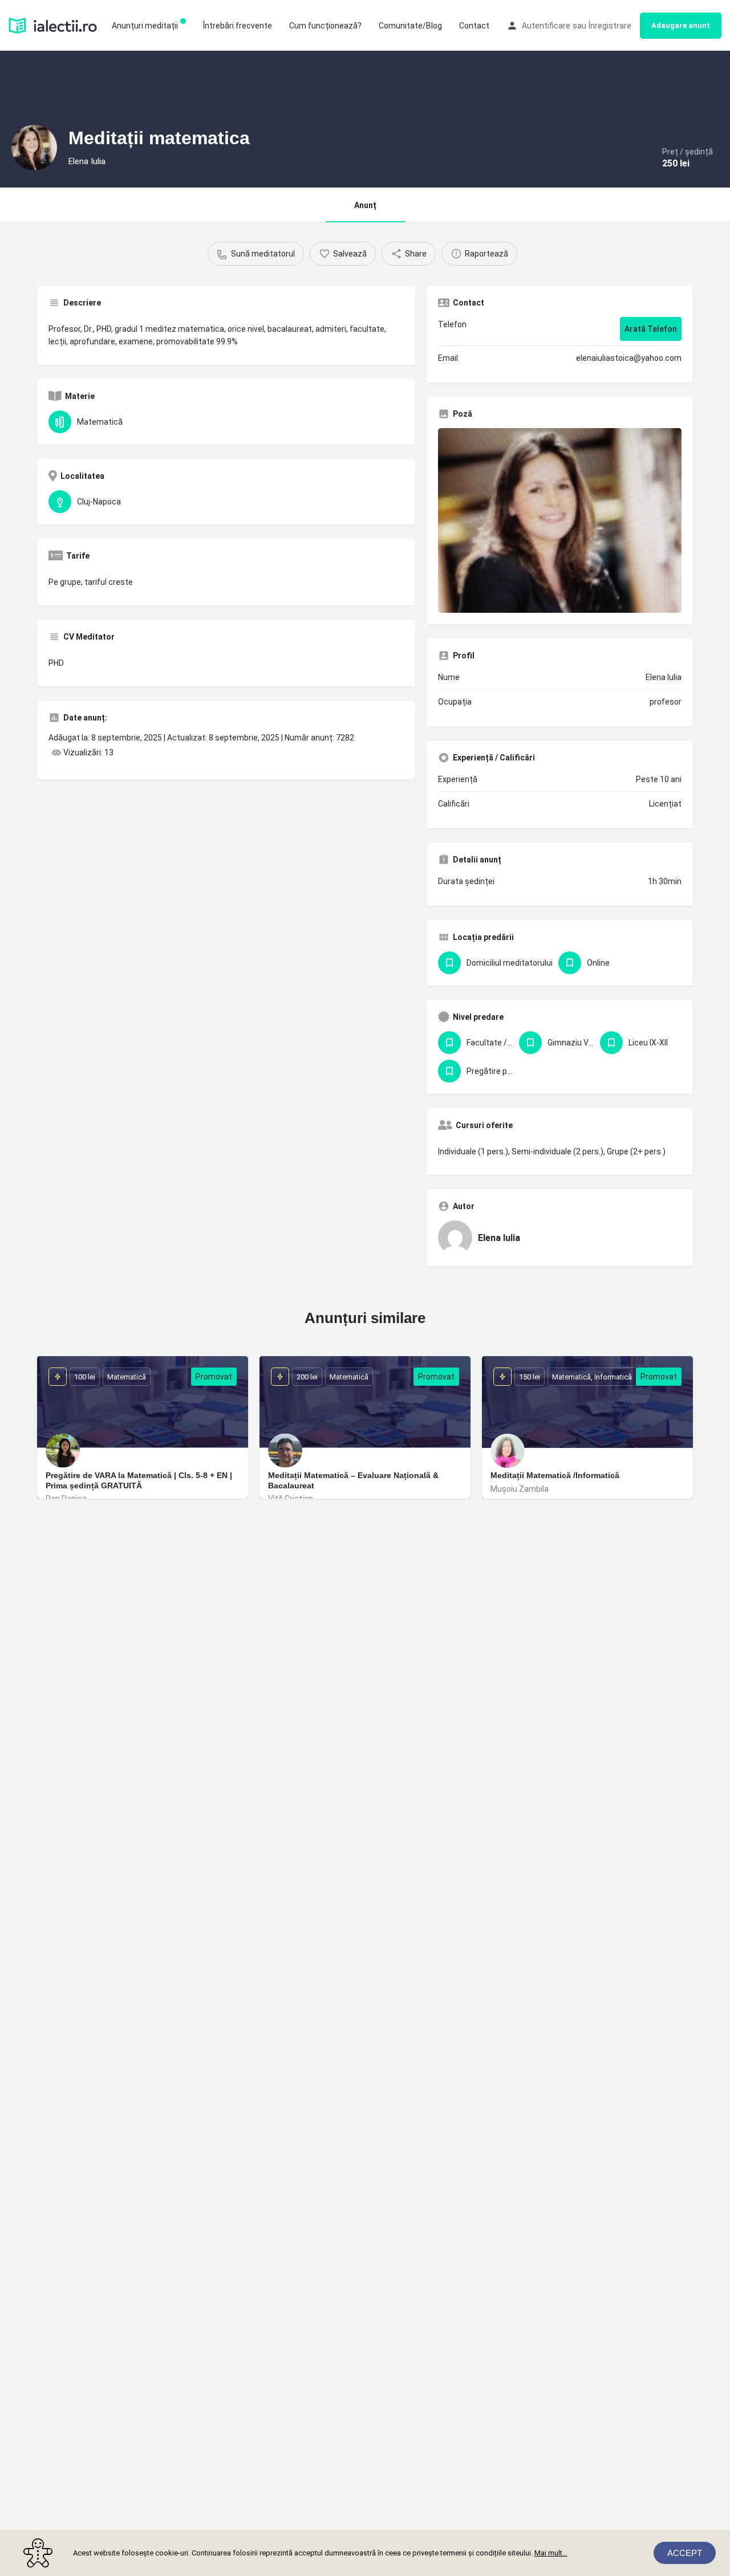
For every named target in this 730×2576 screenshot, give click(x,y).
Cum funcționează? (325, 26)
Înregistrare (610, 26)
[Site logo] (54, 25)
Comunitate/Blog (410, 26)
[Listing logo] (34, 148)
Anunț (365, 205)
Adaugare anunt (681, 25)
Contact (474, 26)
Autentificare (546, 26)
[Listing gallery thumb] (560, 520)
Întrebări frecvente (238, 26)
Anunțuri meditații (145, 26)
